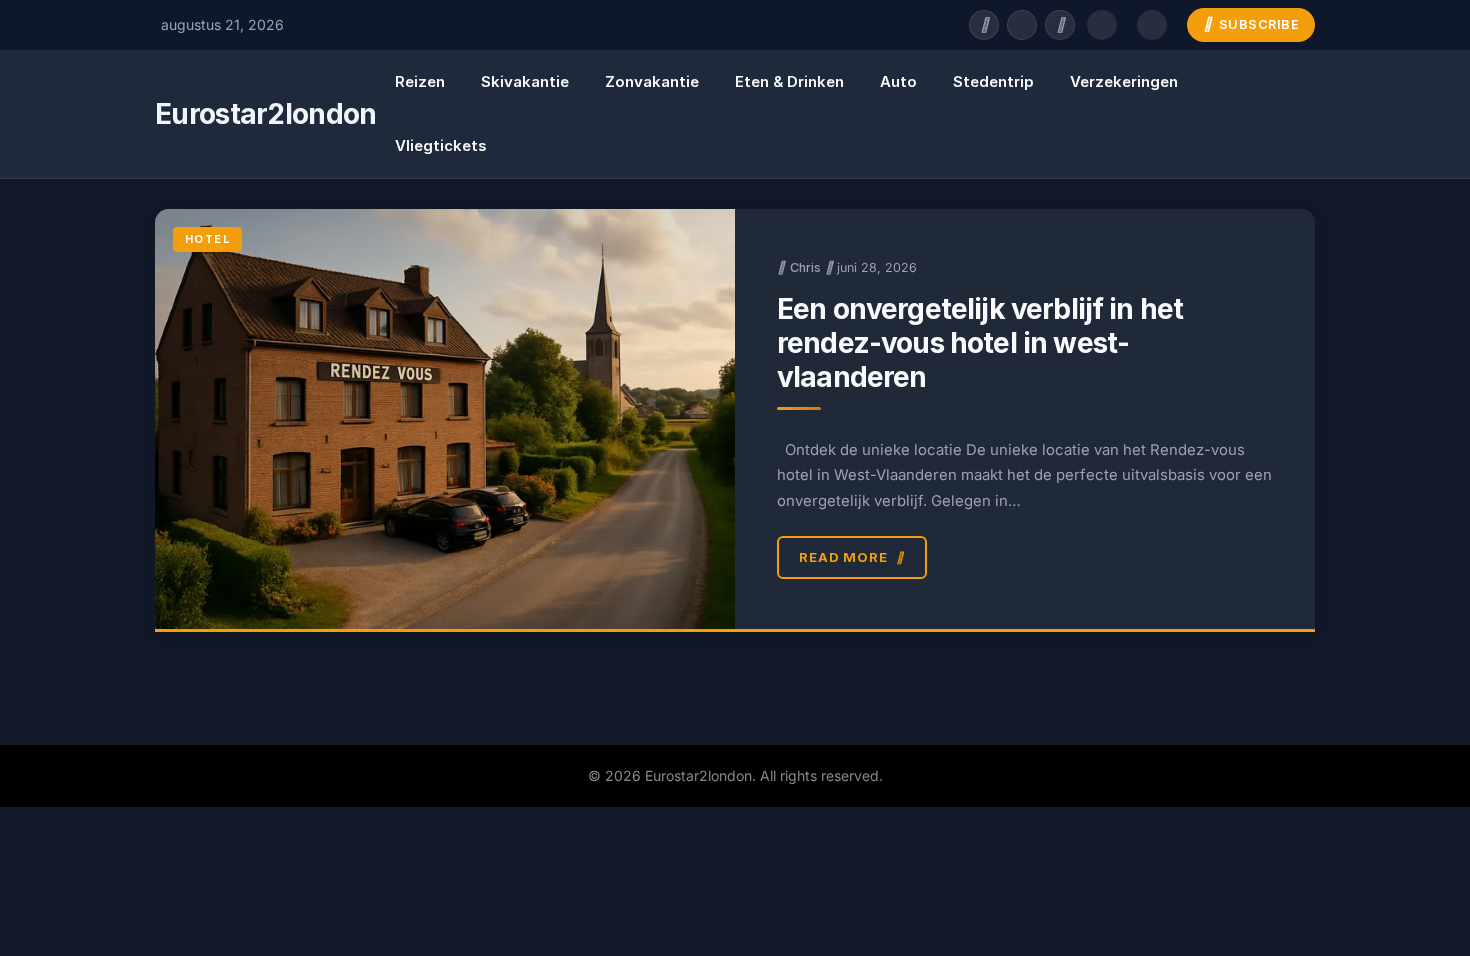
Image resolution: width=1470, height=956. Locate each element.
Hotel (207, 239)
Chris (805, 267)
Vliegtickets (441, 145)
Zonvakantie (652, 81)
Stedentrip (993, 81)
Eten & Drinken (789, 81)
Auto (898, 81)
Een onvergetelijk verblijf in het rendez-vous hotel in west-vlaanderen (980, 343)
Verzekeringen (1124, 81)
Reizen (420, 81)
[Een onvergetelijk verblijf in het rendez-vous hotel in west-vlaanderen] (445, 419)
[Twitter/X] (1022, 25)
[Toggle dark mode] (1152, 25)
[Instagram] (1060, 25)
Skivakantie (525, 81)
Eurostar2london (266, 114)
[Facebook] (984, 25)
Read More (843, 557)
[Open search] (1102, 25)
